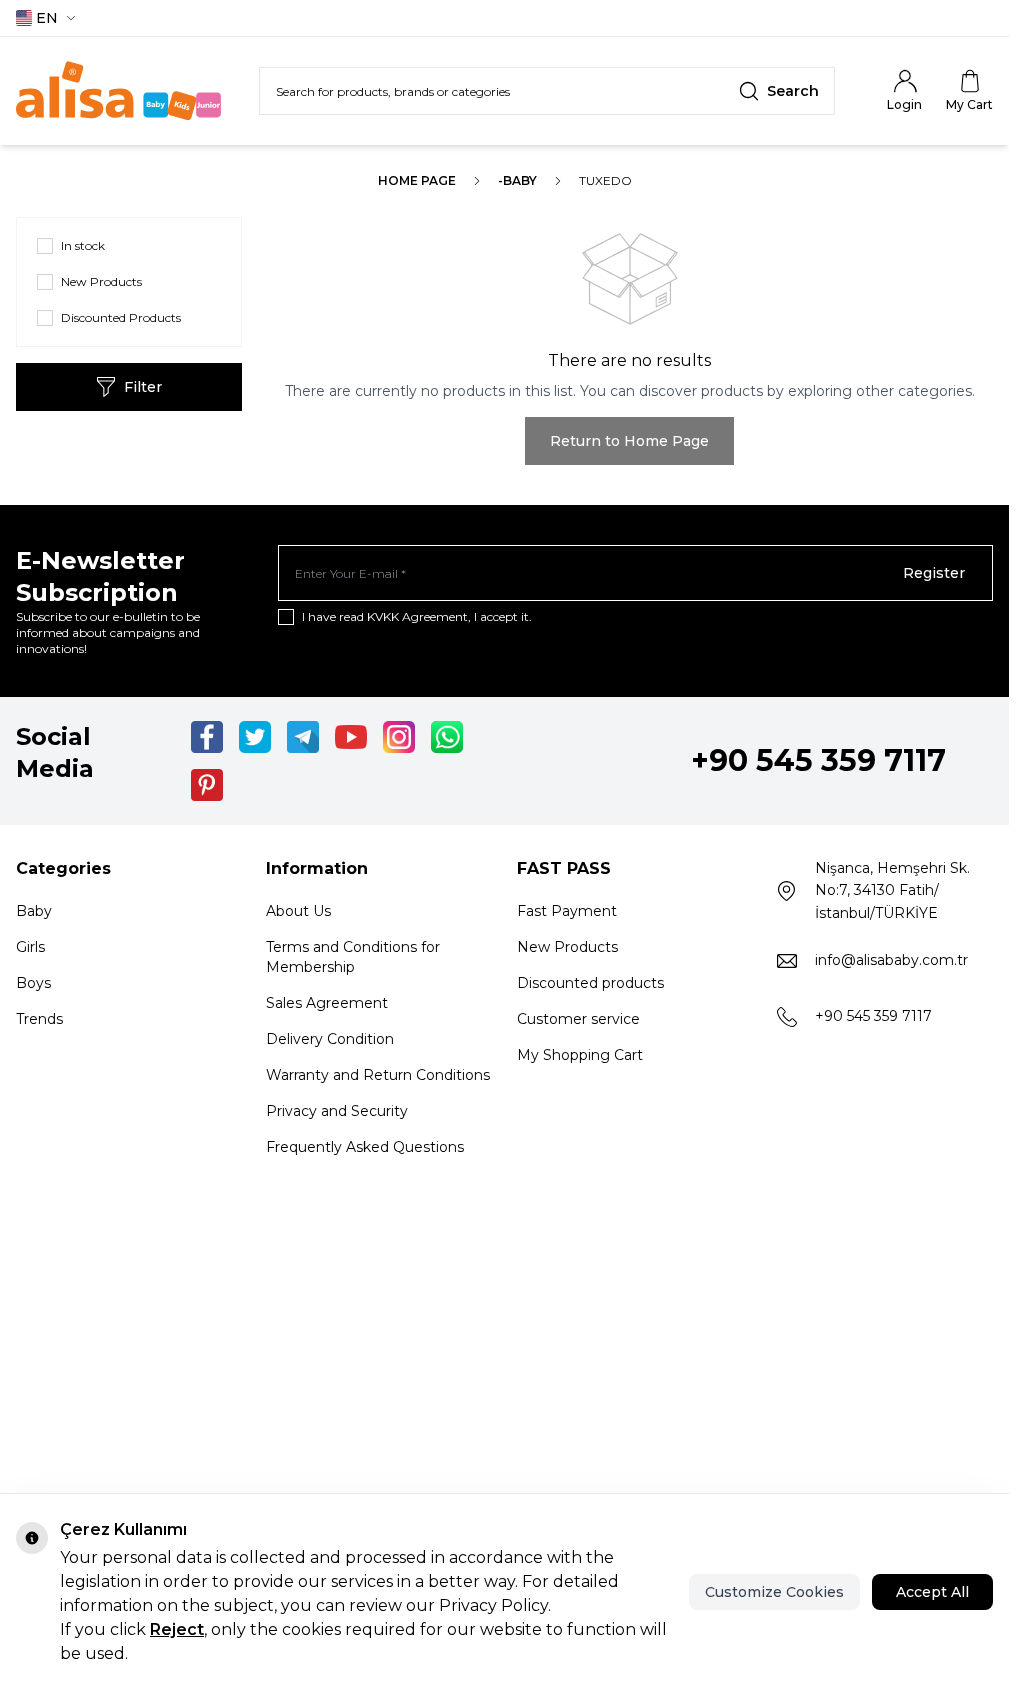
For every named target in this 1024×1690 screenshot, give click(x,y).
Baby (34, 911)
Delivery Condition (330, 1039)
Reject (177, 1629)
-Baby (517, 180)
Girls (30, 947)
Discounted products (590, 983)
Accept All (932, 1592)
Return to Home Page (629, 441)
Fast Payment (567, 911)
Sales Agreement (327, 1003)
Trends (39, 1019)
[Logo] (118, 91)
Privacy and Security (337, 1111)
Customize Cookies (774, 1592)
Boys (33, 983)
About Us (298, 911)
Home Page (417, 180)
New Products (567, 947)
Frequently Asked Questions (365, 1147)
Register (934, 573)
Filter (143, 387)
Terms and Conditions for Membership (353, 957)
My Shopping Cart (580, 1055)
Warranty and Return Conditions (378, 1075)
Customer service (578, 1019)
